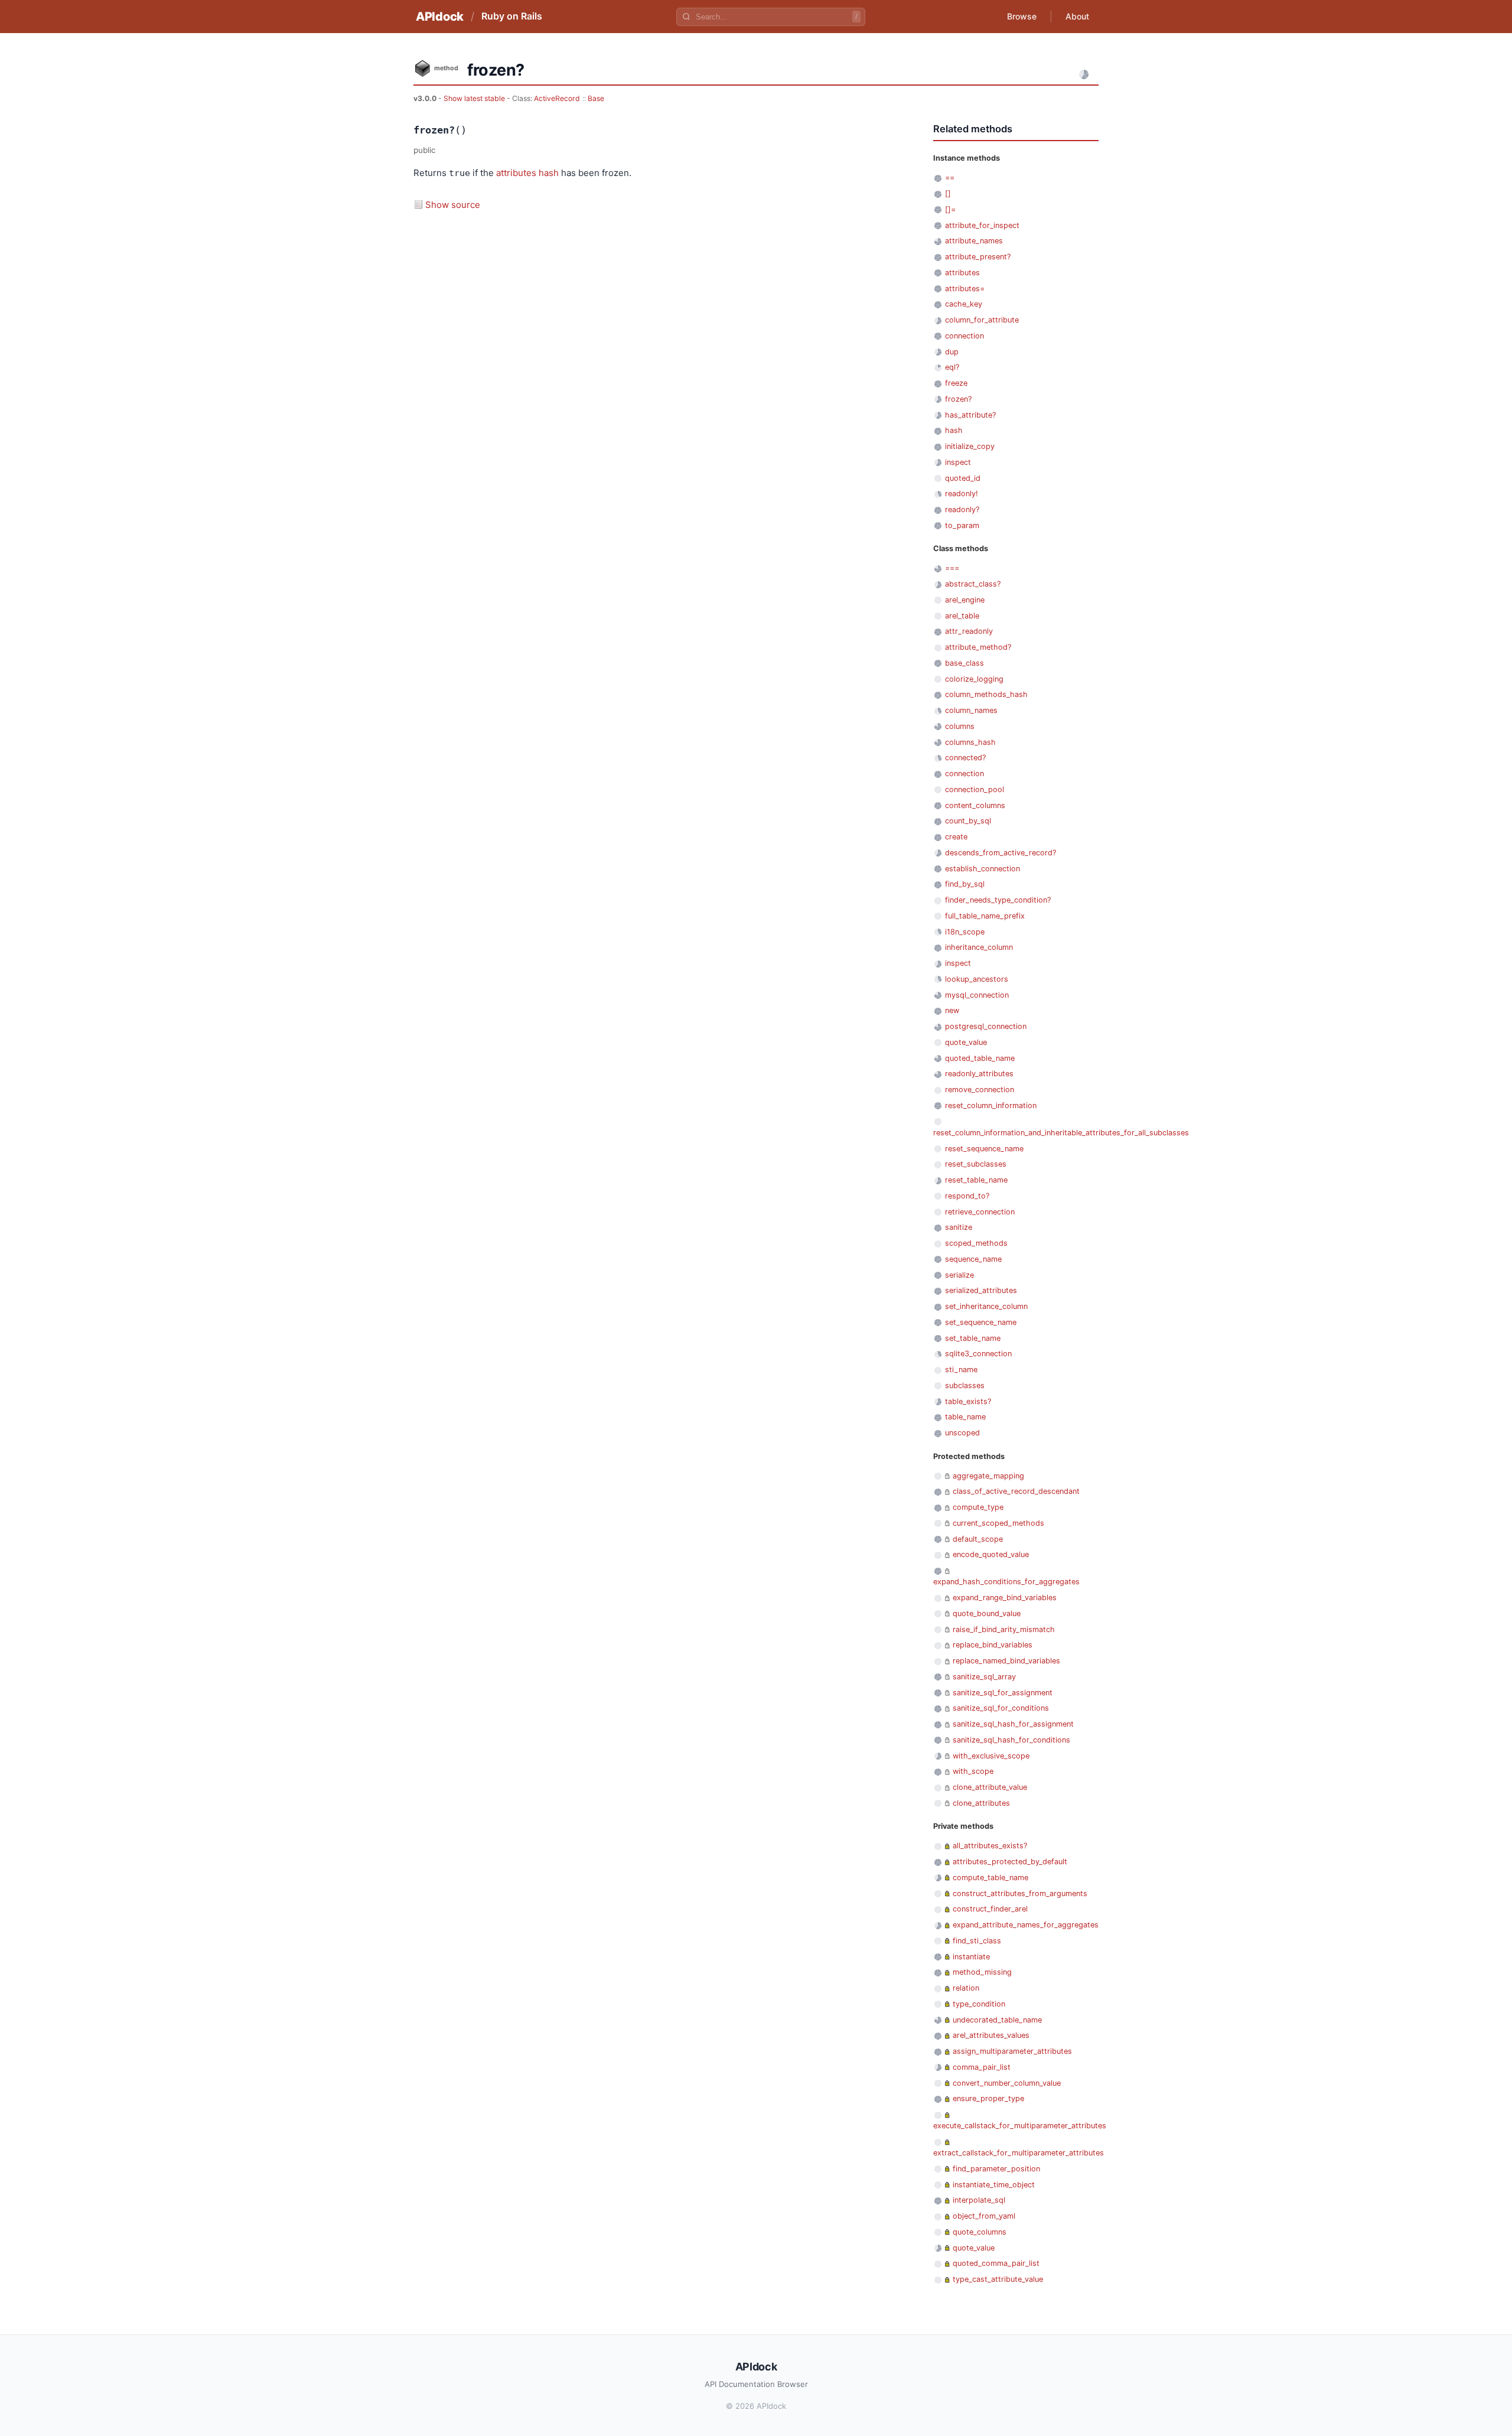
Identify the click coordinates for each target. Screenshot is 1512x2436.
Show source (453, 205)
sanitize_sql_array (984, 1677)
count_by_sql (968, 821)
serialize (959, 1275)
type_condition (979, 2004)
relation (966, 1988)
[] (948, 193)
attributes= (965, 289)
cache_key (964, 304)
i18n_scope (965, 932)
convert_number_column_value (1007, 2083)
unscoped (962, 1433)
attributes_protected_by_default (1010, 1862)
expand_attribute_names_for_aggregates (1026, 1925)
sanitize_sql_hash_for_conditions (1011, 1740)
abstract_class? (973, 584)
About (1077, 16)
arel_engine (965, 600)
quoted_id (963, 478)
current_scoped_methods (998, 1523)
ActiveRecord (557, 98)
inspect (958, 462)
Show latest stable (475, 98)
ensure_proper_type (988, 2098)
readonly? (962, 509)
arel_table (962, 616)
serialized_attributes (981, 1290)
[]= (950, 209)
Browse (1022, 16)
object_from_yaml (984, 2216)
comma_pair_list (982, 2067)
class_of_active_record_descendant (1016, 1491)
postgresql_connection (986, 1026)
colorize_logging (974, 679)
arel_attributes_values (991, 2035)
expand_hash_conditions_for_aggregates (1006, 1582)
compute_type (978, 1507)
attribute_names (974, 241)
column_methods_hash (986, 694)
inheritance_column (979, 947)
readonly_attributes (979, 1074)
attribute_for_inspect (982, 225)
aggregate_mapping (988, 1476)
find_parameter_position (996, 2169)
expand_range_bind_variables (1005, 1598)
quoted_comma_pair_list (996, 2263)
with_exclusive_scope (991, 1756)
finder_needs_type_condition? (998, 900)
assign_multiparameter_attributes (1012, 2051)
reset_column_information (991, 1105)
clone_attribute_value (990, 1787)
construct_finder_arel (990, 1909)
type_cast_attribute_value (998, 2279)
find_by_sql (965, 884)
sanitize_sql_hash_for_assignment (1013, 1724)
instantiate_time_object (994, 2185)
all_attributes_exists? (990, 1846)
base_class (964, 663)
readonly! (962, 494)
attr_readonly (969, 631)
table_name (965, 1417)
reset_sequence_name (984, 1149)
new (952, 1010)
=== (952, 568)
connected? (965, 758)
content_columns (975, 805)
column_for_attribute (982, 320)
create (956, 837)
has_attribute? (970, 415)
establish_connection (983, 869)
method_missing (982, 1972)
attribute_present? (978, 257)
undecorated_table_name (997, 2020)
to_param (962, 525)
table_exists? (968, 1401)
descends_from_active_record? (1001, 853)
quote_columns (980, 2232)
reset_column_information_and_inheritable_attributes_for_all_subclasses (1061, 1133)
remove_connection (980, 1090)
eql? (952, 367)
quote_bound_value (987, 1613)
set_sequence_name (981, 1322)
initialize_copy (970, 446)
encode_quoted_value (991, 1554)
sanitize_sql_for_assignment (1003, 1693)
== (950, 178)
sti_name (961, 1370)
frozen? (958, 399)
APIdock (440, 17)
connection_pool (975, 789)
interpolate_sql (979, 2200)
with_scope (973, 1771)
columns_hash (970, 742)
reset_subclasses (976, 1164)
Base (596, 98)
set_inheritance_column (986, 1306)
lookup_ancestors (977, 979)
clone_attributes (981, 1803)
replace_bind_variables (993, 1645)
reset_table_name (976, 1180)
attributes (516, 173)
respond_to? (967, 1196)
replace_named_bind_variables (1006, 1661)
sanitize (959, 1227)
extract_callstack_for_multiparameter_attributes (1019, 2153)
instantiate (971, 1957)
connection (964, 336)
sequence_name (973, 1259)
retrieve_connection (980, 1212)
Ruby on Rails (512, 16)
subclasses (965, 1385)
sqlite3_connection (978, 1354)
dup (952, 352)
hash (549, 173)
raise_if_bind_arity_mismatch (1004, 1629)
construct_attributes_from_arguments (1020, 1893)
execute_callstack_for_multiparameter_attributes (1020, 2126)
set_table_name (973, 1338)
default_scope (978, 1539)
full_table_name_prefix (985, 916)
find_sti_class (977, 1941)
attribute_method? (978, 647)
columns (960, 726)
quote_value (966, 1042)
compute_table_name (990, 1878)
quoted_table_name (980, 1058)
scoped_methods (976, 1243)
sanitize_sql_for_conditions (1001, 1708)
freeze (956, 383)
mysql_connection (977, 995)
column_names (971, 710)
